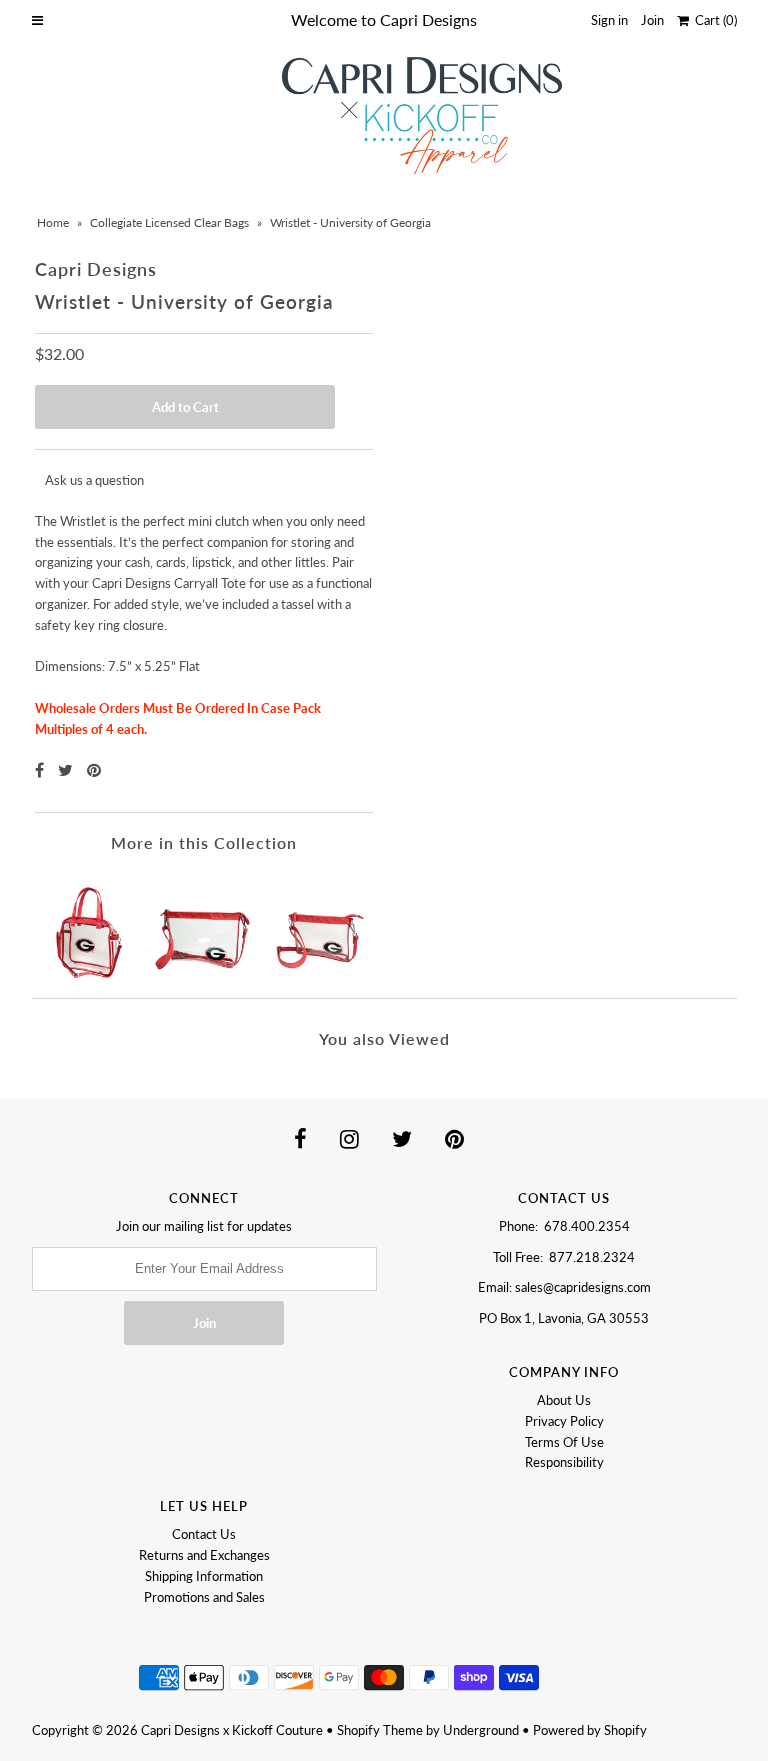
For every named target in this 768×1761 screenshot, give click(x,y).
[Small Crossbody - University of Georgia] (317, 925)
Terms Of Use (564, 1442)
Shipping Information (204, 1576)
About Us (564, 1400)
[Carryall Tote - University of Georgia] (92, 925)
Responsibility (564, 1462)
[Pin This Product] (94, 769)
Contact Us (204, 1534)
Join (652, 20)
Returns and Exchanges (204, 1555)
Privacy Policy (564, 1421)
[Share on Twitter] (67, 769)
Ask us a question (94, 480)
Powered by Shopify (590, 1730)
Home (53, 222)
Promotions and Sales (204, 1597)
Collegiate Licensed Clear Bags (169, 222)
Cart (713, 20)
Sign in (609, 20)
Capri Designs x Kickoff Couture (232, 1730)
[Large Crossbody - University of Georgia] (204, 925)
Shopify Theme (380, 1730)
